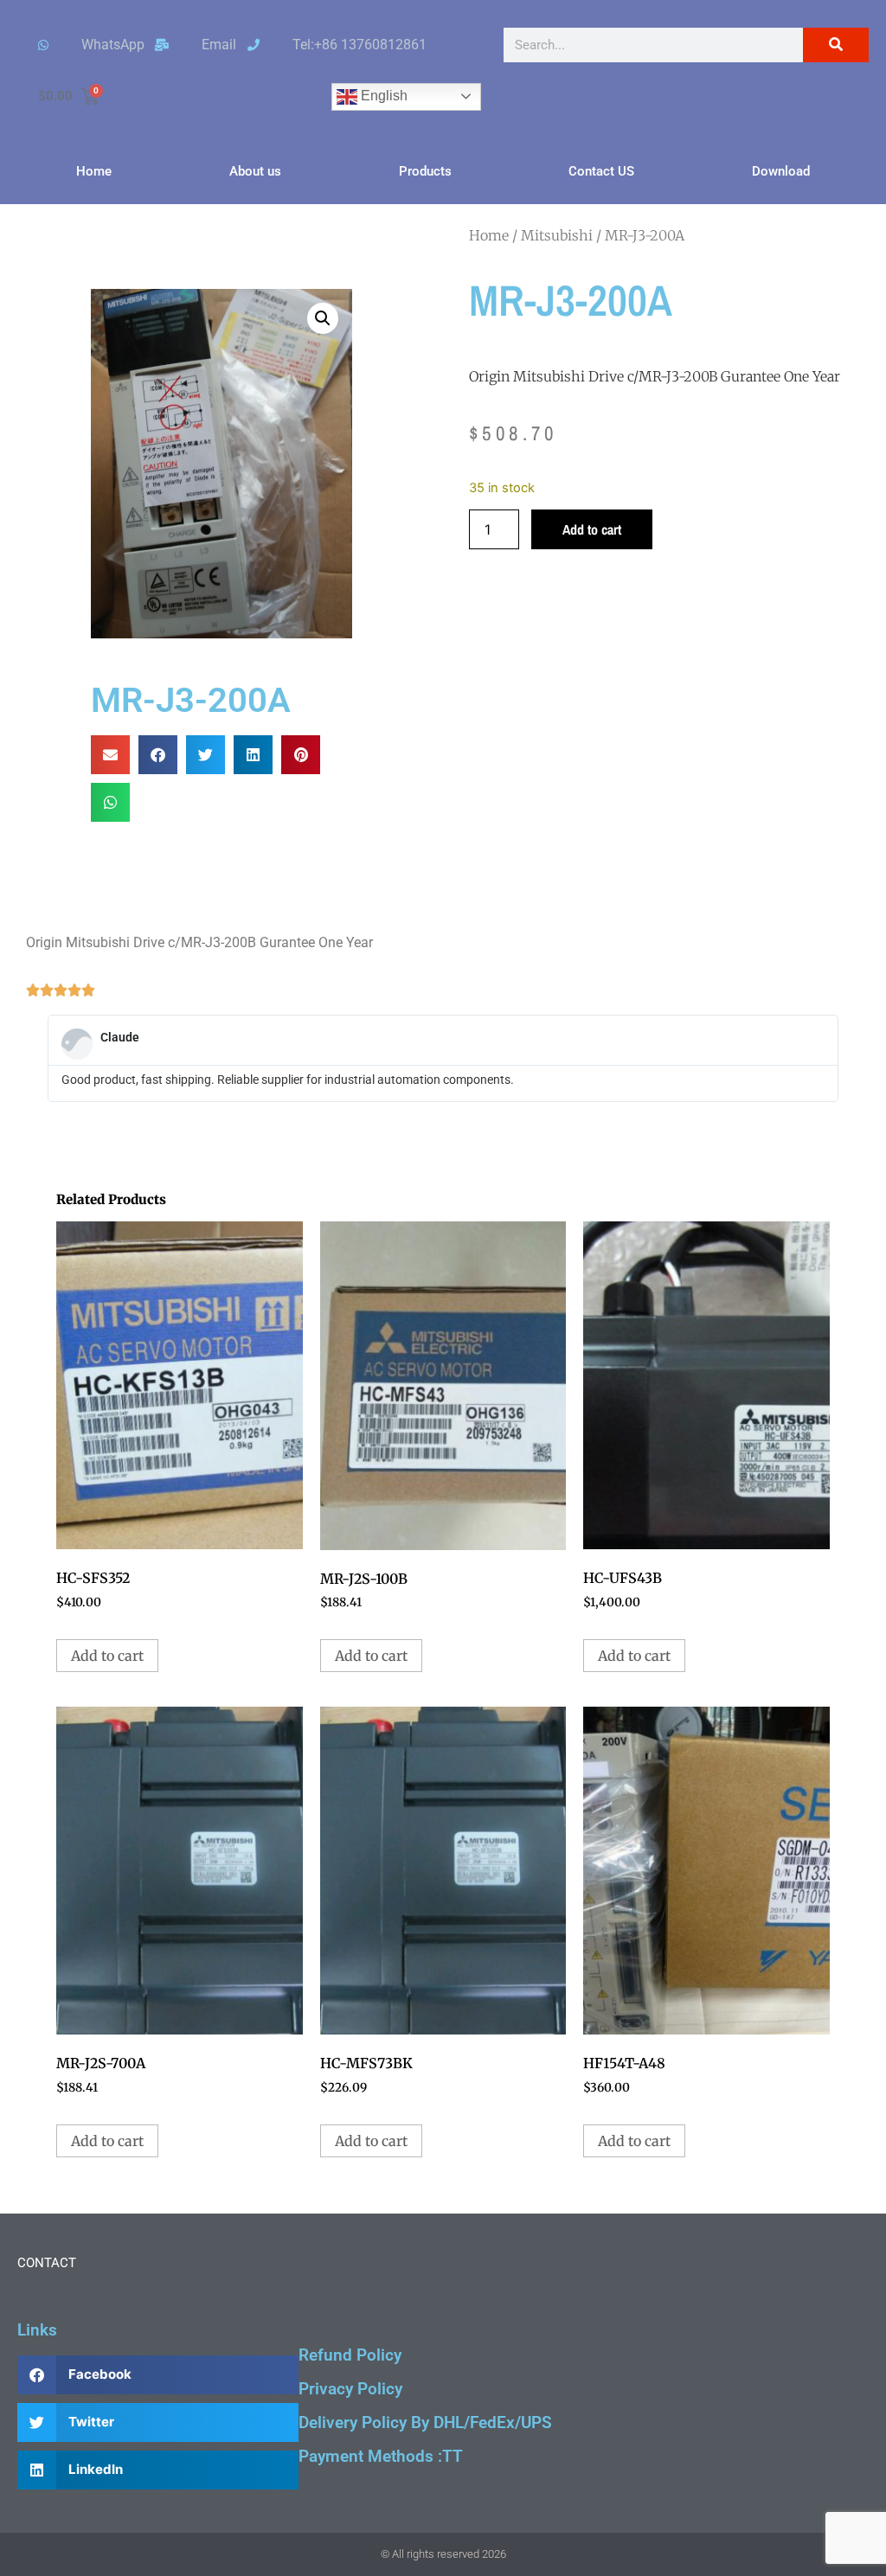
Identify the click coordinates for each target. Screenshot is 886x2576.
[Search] (836, 45)
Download (781, 171)
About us (255, 171)
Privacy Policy (350, 2389)
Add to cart (592, 529)
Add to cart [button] (107, 1656)
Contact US (601, 171)
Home (94, 171)
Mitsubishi (557, 235)
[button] (323, 318)
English (382, 96)
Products (425, 171)
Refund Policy (350, 2355)
